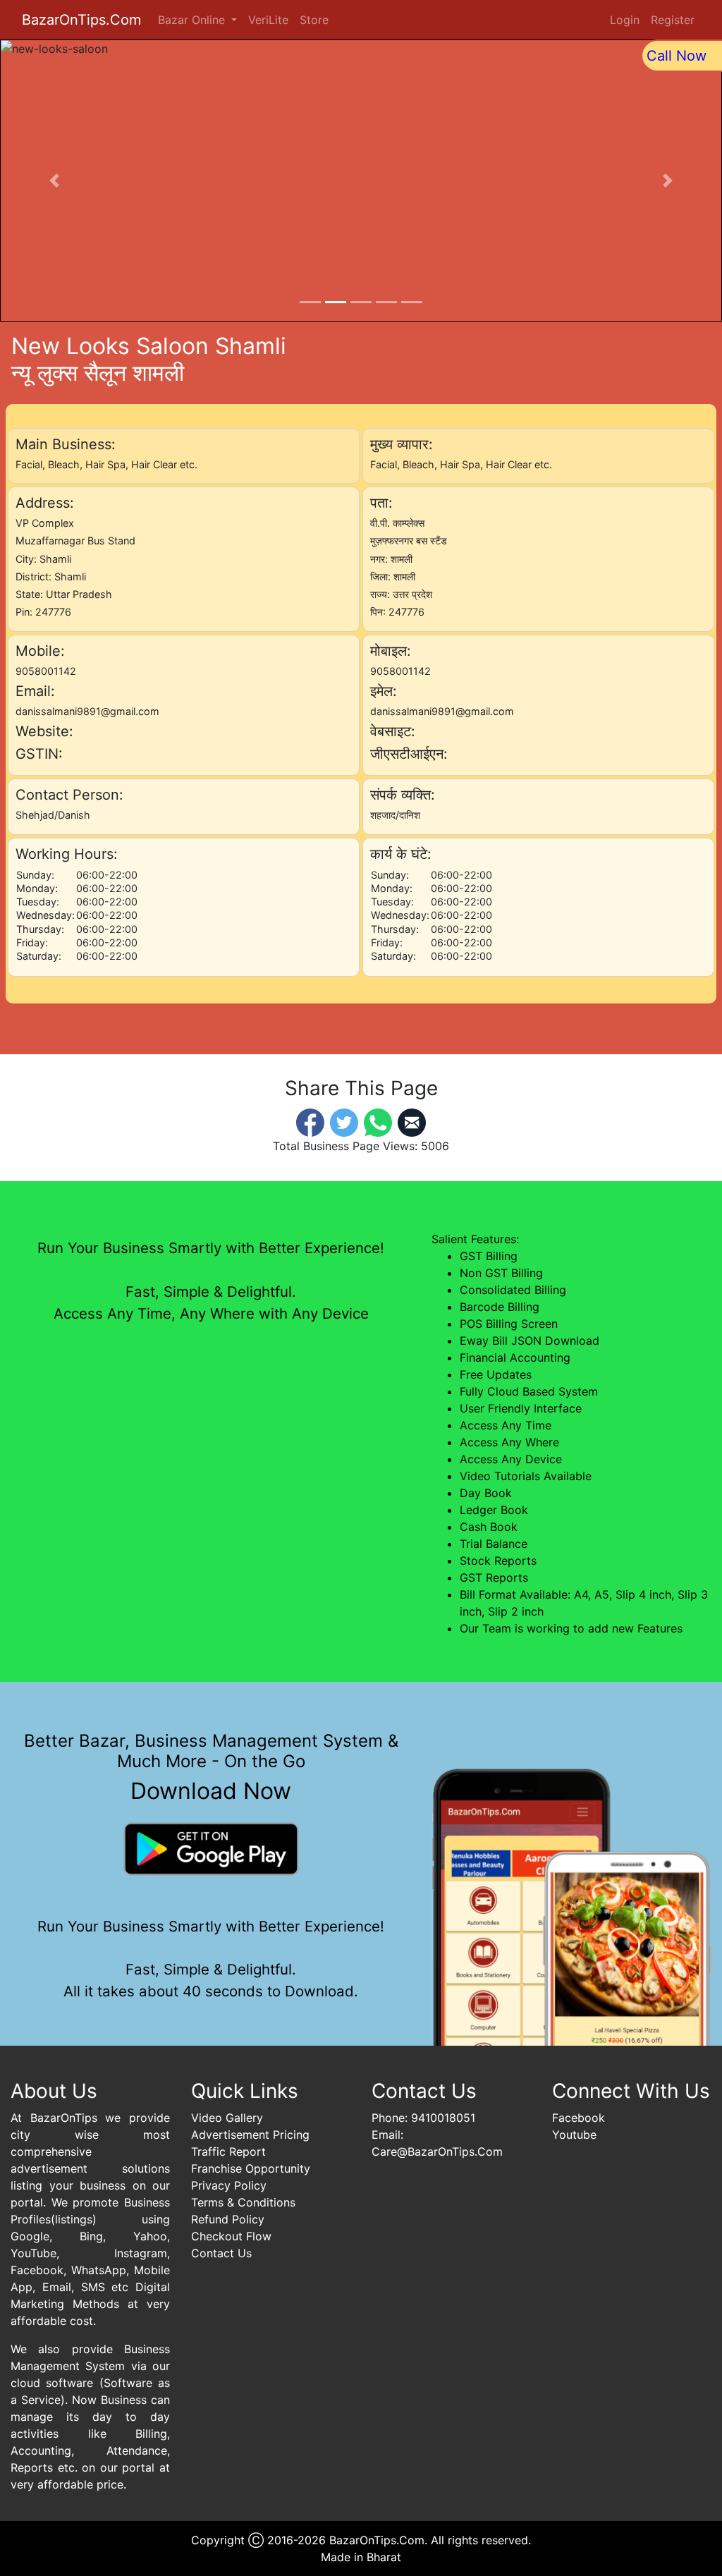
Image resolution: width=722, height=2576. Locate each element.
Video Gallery (227, 2118)
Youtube (574, 2135)
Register (673, 20)
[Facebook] (310, 1122)
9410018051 (443, 2118)
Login (625, 20)
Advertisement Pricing (250, 2135)
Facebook (579, 2118)
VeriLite (268, 20)
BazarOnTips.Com (81, 20)
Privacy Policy (229, 2185)
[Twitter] (344, 1122)
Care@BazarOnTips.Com (437, 2151)
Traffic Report (228, 2151)
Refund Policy (228, 2219)
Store (314, 20)
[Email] (412, 1122)
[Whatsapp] (378, 1122)
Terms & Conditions (243, 2202)
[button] (54, 181)
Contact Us (221, 2253)
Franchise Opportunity (251, 2168)
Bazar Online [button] (193, 20)
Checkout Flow (231, 2236)
